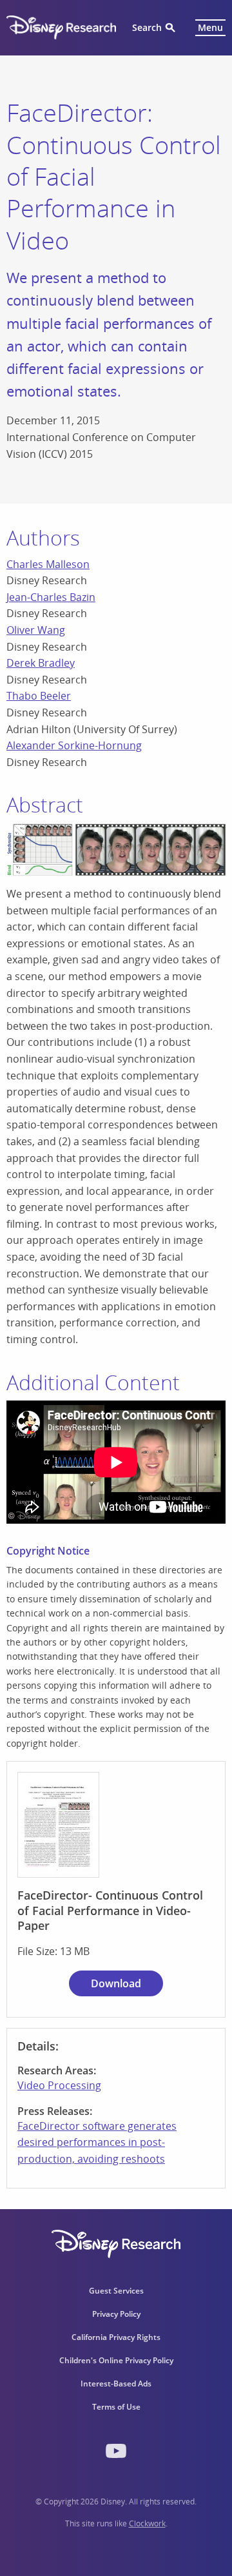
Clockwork (147, 2523)
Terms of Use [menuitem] (116, 2407)
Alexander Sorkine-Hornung (74, 745)
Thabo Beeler (39, 696)
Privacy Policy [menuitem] (116, 2314)
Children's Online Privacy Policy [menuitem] (116, 2360)
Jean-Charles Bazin (51, 597)
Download (116, 1983)
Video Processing (59, 2085)
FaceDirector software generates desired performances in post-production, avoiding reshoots (97, 2142)
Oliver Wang (36, 630)
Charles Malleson (48, 564)
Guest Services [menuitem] (116, 2291)
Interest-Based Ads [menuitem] (116, 2384)
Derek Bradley (41, 663)
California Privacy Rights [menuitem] (116, 2337)
